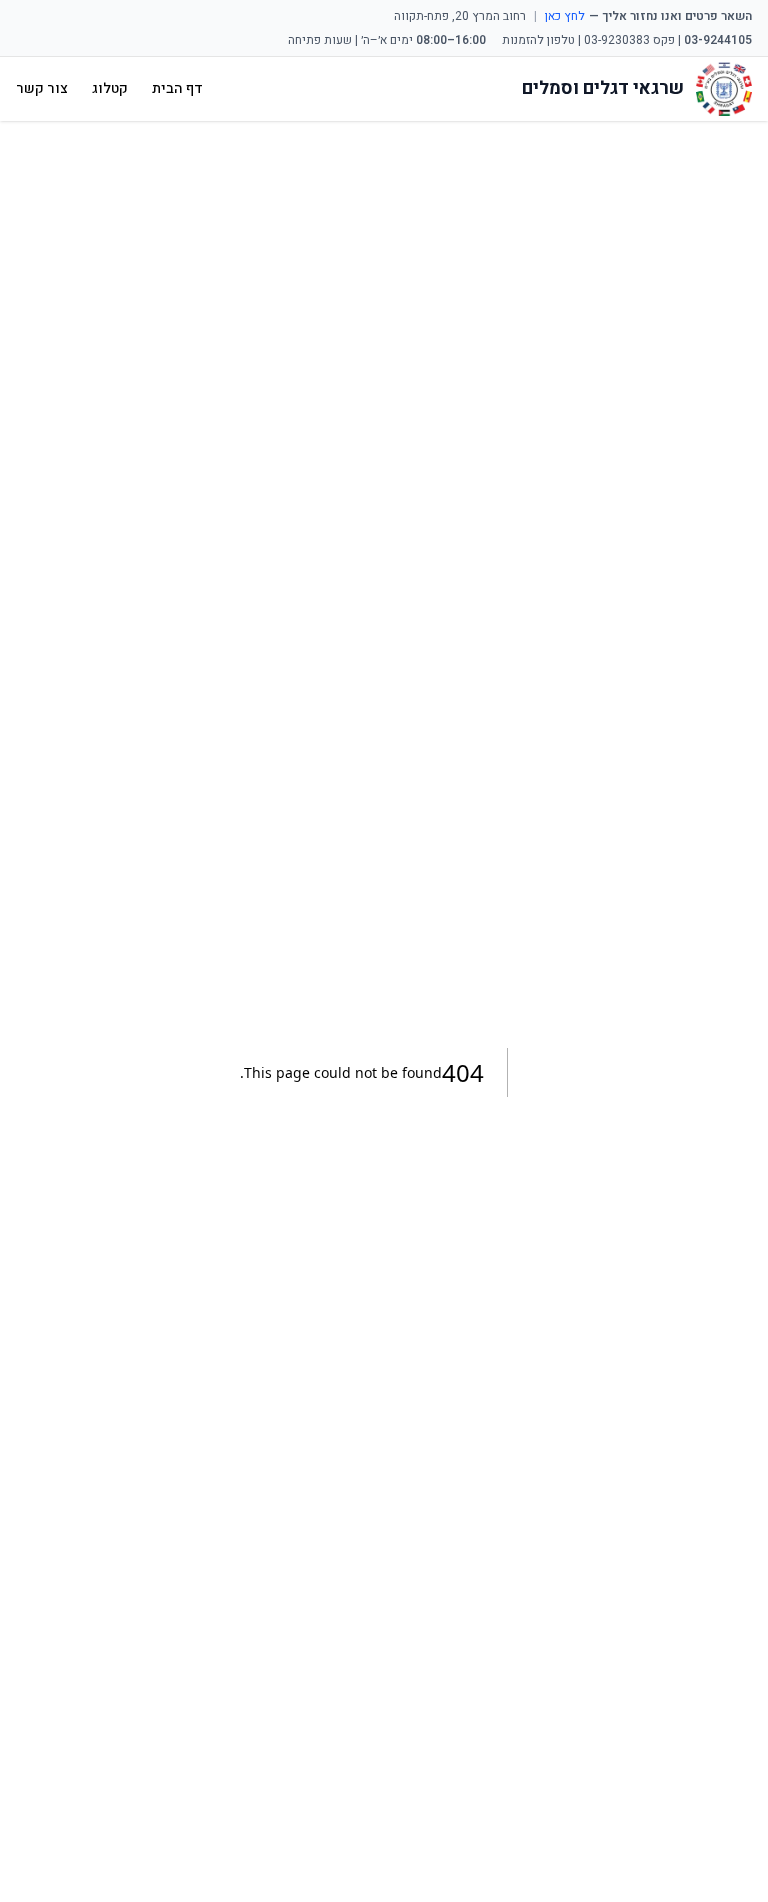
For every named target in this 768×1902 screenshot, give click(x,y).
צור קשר (42, 89)
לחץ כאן (565, 16)
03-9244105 (718, 40)
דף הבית (177, 89)
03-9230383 (617, 40)
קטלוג (110, 89)
